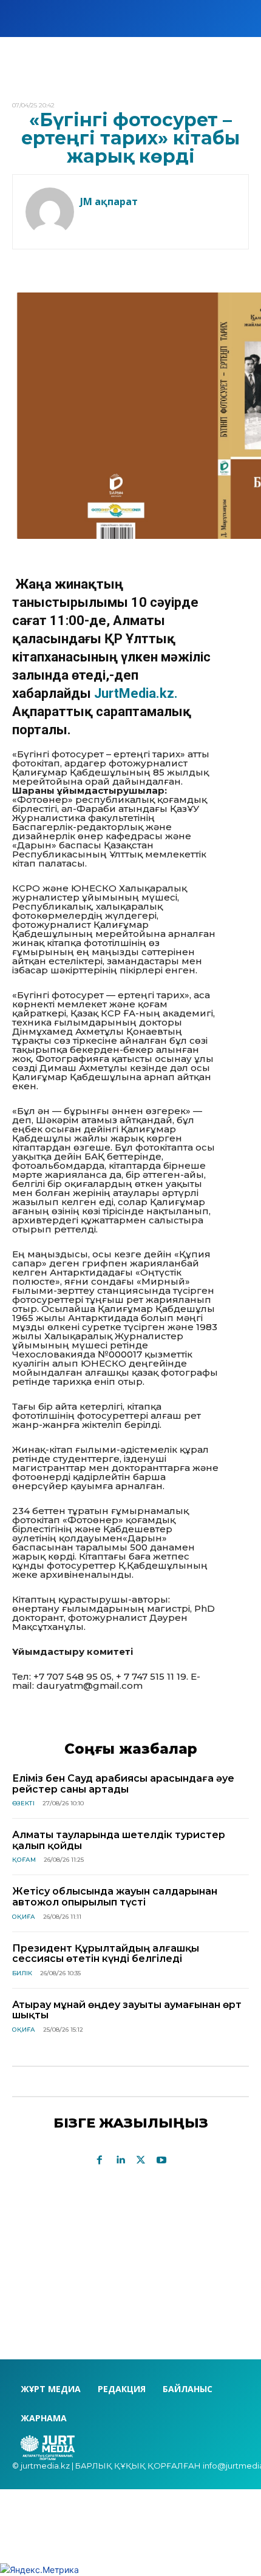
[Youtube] (161, 2160)
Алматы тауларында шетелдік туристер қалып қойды (119, 1840)
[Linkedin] (120, 2160)
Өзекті (23, 1803)
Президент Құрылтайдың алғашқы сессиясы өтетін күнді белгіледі (106, 1954)
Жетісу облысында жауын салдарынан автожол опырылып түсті (115, 1897)
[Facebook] (100, 2160)
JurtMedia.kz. (136, 693)
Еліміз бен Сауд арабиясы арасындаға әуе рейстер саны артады (123, 1784)
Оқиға (24, 1917)
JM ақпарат (109, 201)
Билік (22, 1973)
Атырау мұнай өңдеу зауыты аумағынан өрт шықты (127, 2010)
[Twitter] (141, 2160)
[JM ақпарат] (50, 212)
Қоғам (24, 1860)
